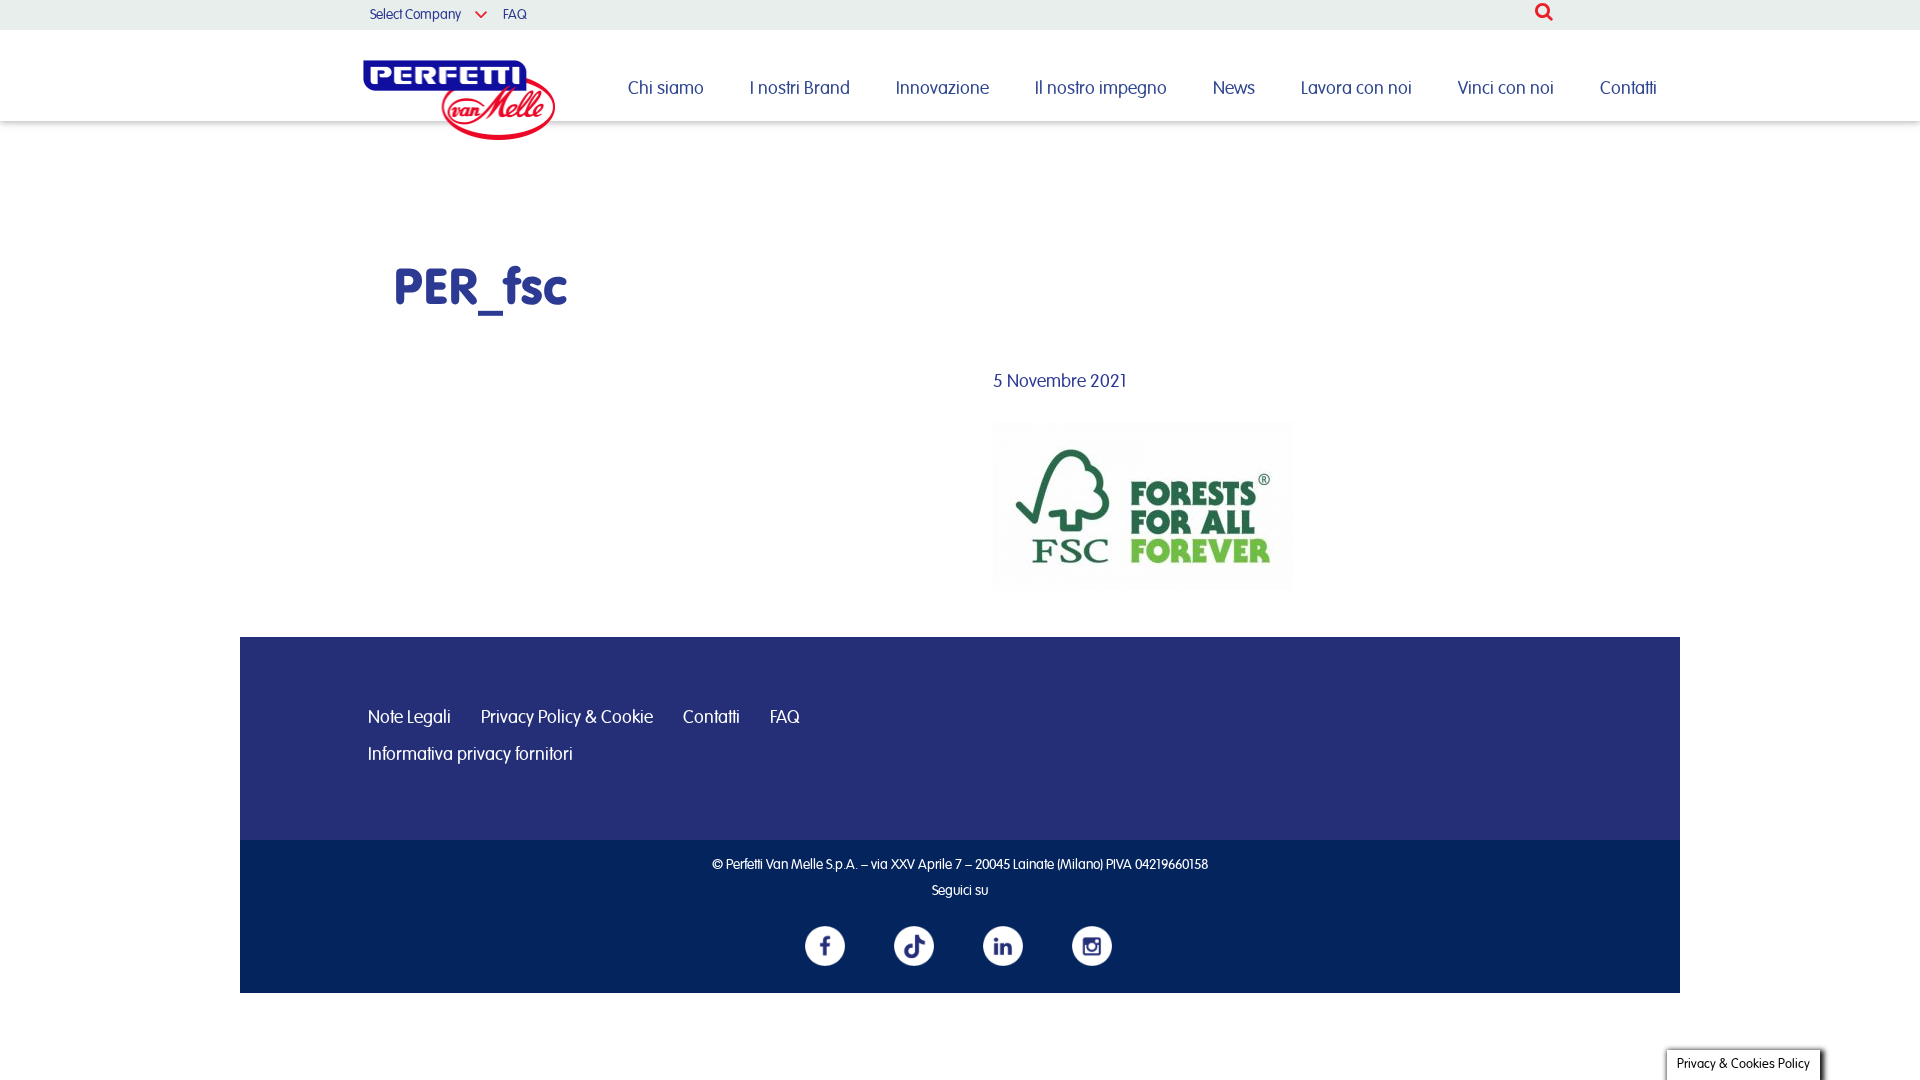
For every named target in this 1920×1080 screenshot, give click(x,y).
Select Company (415, 15)
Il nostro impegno (1101, 89)
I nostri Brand (800, 89)
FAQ (515, 15)
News (1234, 89)
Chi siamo (666, 89)
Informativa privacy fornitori (470, 755)
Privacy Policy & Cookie (567, 718)
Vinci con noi (1506, 89)
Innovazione (942, 89)
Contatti (1628, 89)
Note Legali (409, 718)
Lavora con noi (1356, 89)
